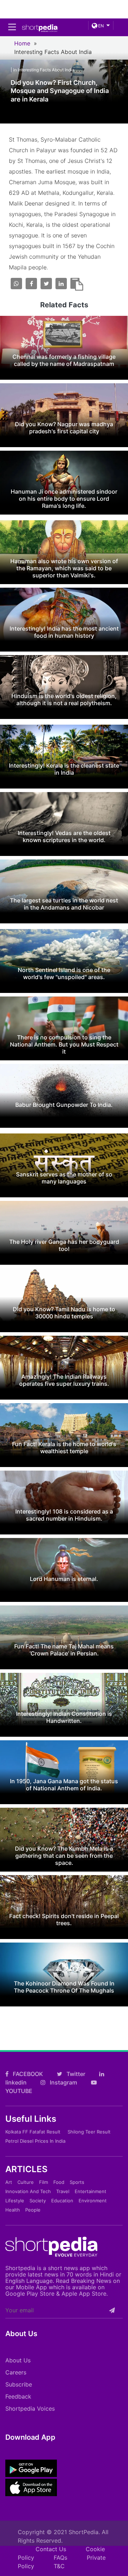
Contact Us (51, 2549)
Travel (63, 2191)
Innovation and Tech (28, 2191)
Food (59, 2182)
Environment (93, 2201)
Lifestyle (15, 2201)
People (33, 2210)
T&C (59, 2566)
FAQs (60, 2558)
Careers (16, 2372)
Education (62, 2201)
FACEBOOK (27, 2074)
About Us (18, 2360)
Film (44, 2182)
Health (13, 2210)
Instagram (63, 2082)
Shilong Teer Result (89, 2132)
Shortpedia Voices (30, 2409)
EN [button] (100, 26)
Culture (26, 2182)
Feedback (18, 2396)
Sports (77, 2182)
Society (38, 2201)
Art (9, 2182)
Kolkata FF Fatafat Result (33, 2132)
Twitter (75, 2074)
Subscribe (19, 2384)
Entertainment (90, 2191)
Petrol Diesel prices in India (35, 2141)
